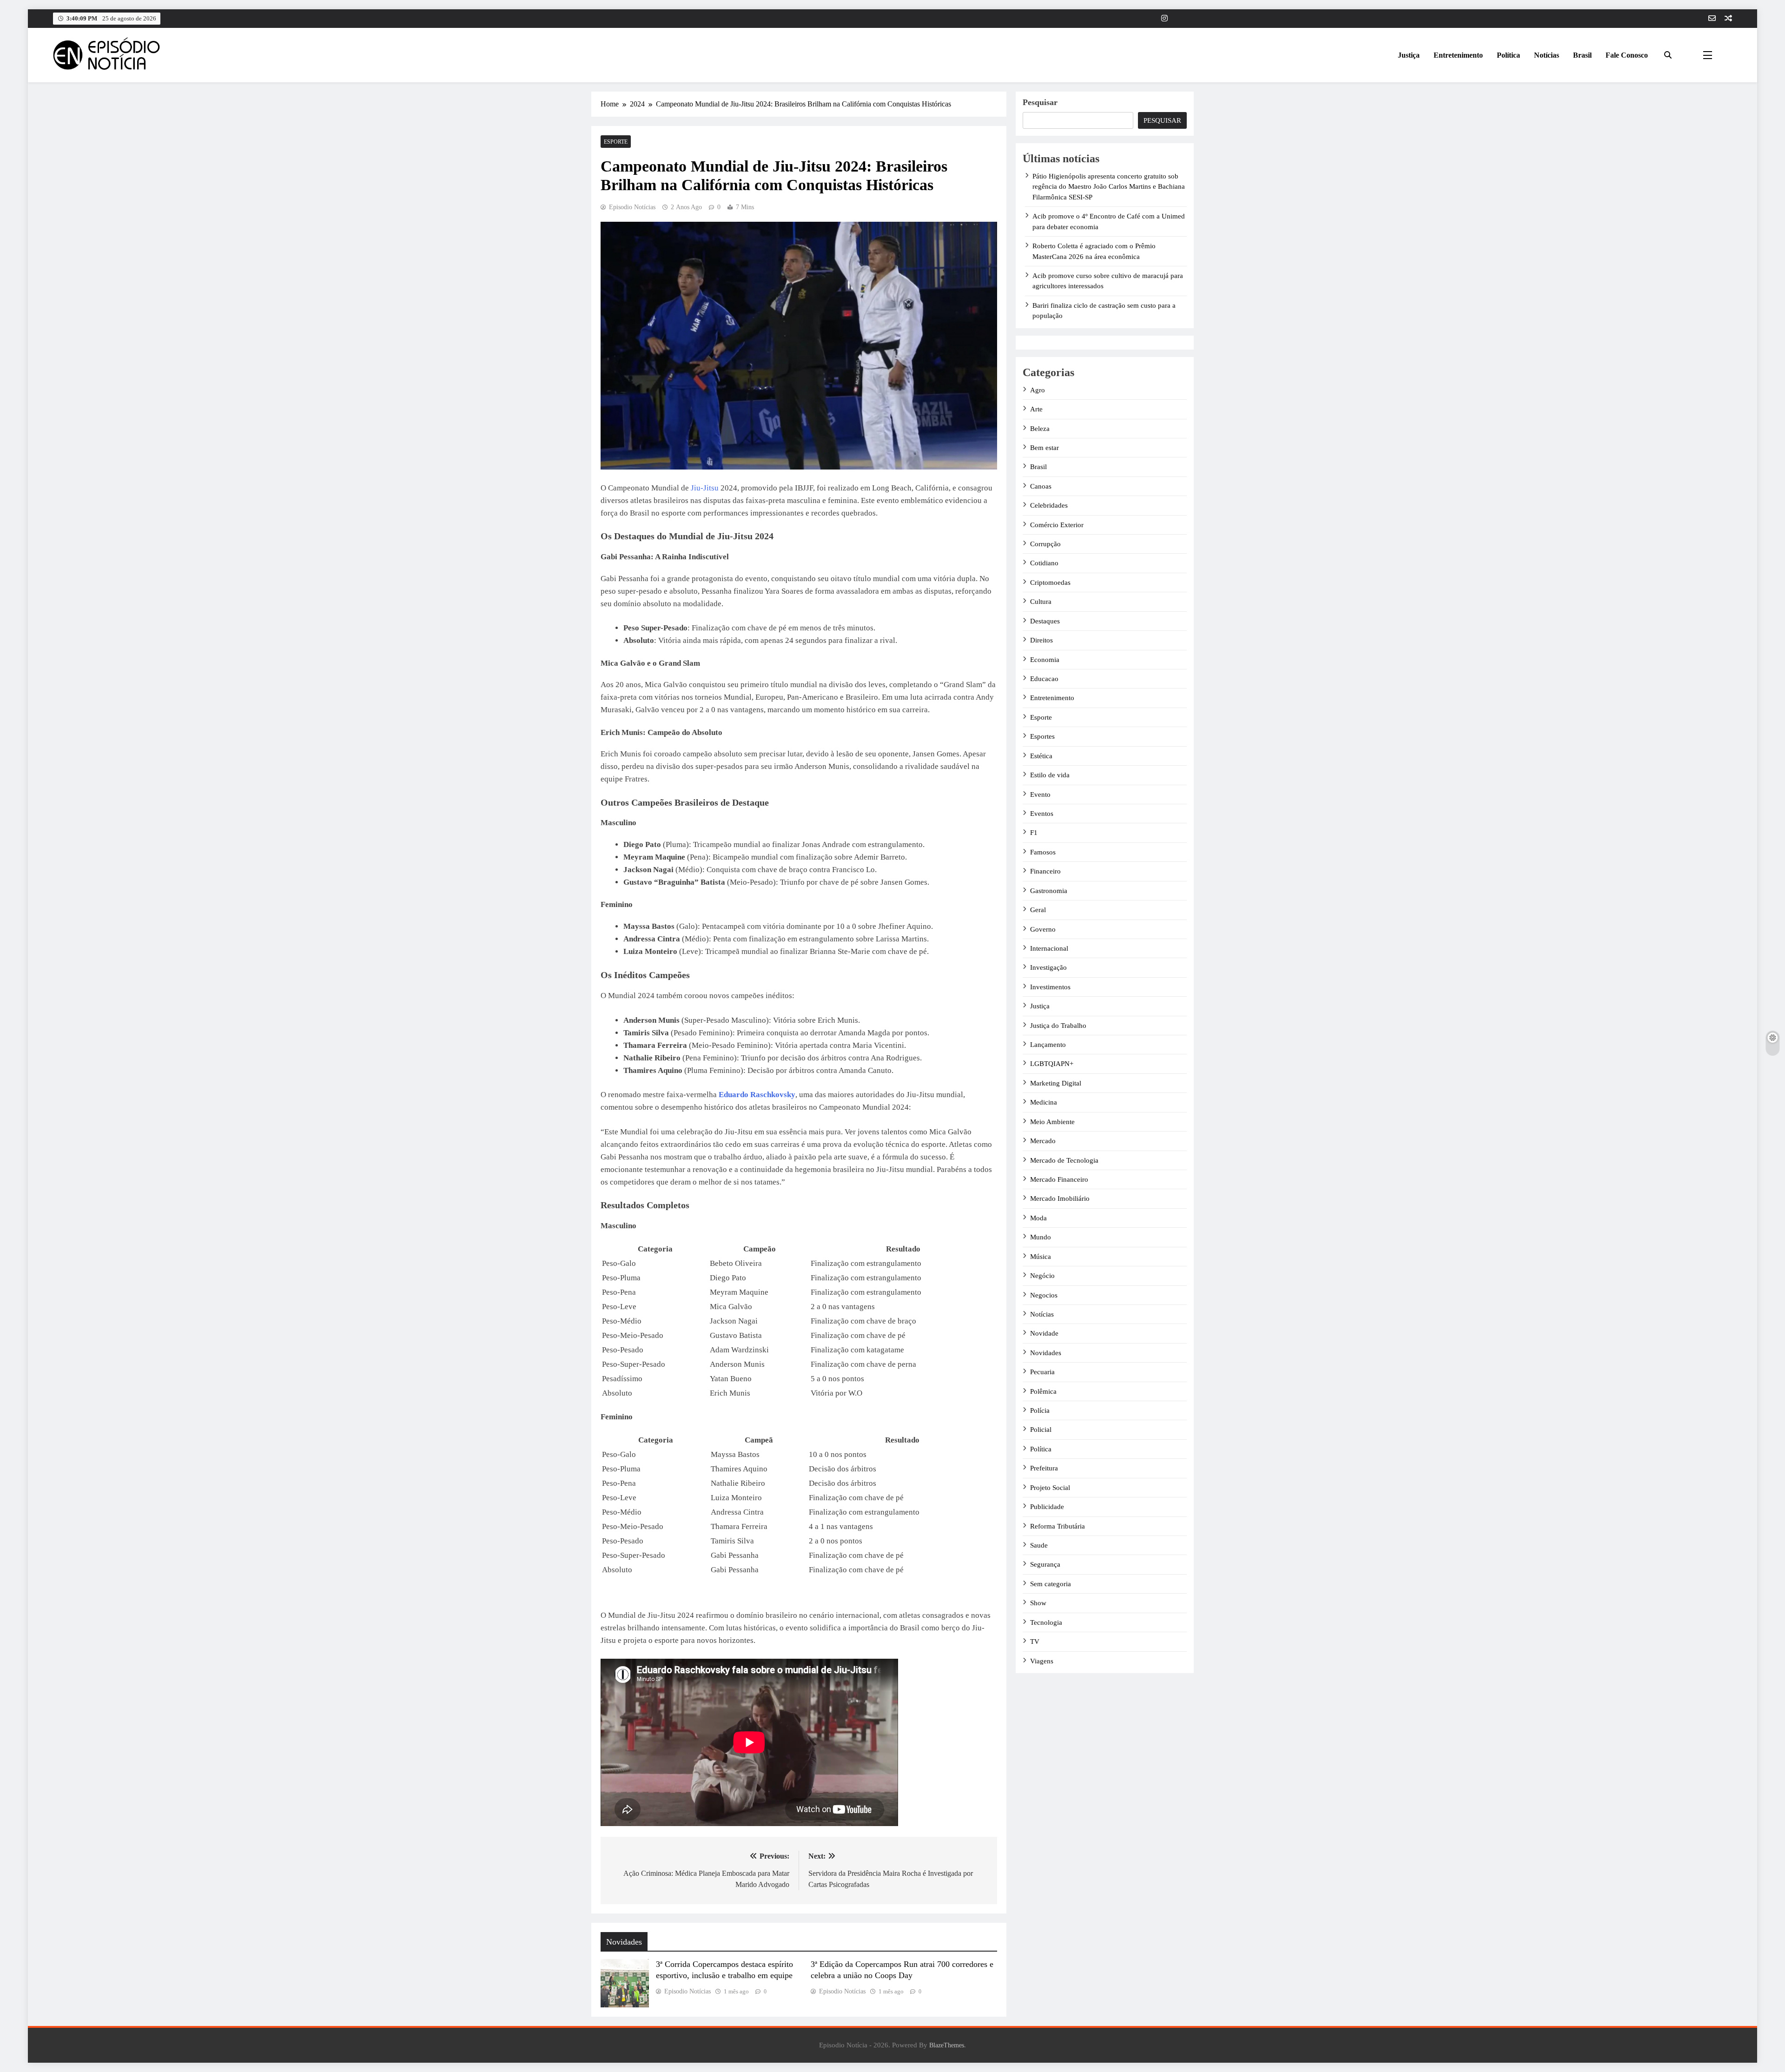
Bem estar (1045, 448)
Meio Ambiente (1052, 1122)
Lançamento (1048, 1045)
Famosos (1043, 852)
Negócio (1042, 1276)
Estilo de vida (1050, 775)
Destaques (1045, 621)
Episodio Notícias (632, 207)
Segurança (1045, 1564)
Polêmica (1043, 1391)
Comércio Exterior (1057, 525)
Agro (1038, 390)
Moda (1038, 1218)
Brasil (1582, 55)
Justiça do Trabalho (1058, 1026)
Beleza (1040, 429)
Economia (1045, 660)
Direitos (1041, 640)
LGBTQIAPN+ (1052, 1064)
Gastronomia (1049, 891)
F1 (1034, 833)
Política (1508, 55)
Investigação (1048, 967)
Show (1038, 1603)
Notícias (1547, 55)
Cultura (1041, 602)
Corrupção (1045, 544)
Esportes (1042, 736)
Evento (1040, 794)
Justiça (1409, 55)
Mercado (1043, 1141)
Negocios (1044, 1295)
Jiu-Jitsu (706, 488)
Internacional (1049, 948)
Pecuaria (1042, 1372)
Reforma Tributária (1058, 1526)
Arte (1036, 409)
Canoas (1041, 486)
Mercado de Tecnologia (1064, 1160)
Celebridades (1049, 505)
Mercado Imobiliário (1060, 1198)
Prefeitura (1044, 1468)
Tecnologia (1046, 1622)
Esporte (616, 142)
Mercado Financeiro (1059, 1179)
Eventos (1042, 814)
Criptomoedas (1050, 583)
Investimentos (1050, 987)
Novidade (1044, 1333)
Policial (1041, 1430)
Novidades (1046, 1353)
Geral (1038, 910)
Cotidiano (1044, 563)
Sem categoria (1051, 1584)
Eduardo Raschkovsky (757, 1095)
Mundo (1041, 1237)
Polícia (1040, 1410)
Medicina (1044, 1102)
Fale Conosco (1627, 55)
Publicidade (1047, 1507)
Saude (1039, 1545)
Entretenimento (1458, 55)
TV (1035, 1642)
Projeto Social (1050, 1488)
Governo (1043, 929)
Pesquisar (1040, 102)
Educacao (1044, 679)
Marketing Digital (1056, 1083)
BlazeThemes (947, 2045)
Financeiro (1045, 871)
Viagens (1042, 1661)
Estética (1041, 756)
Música (1041, 1257)
